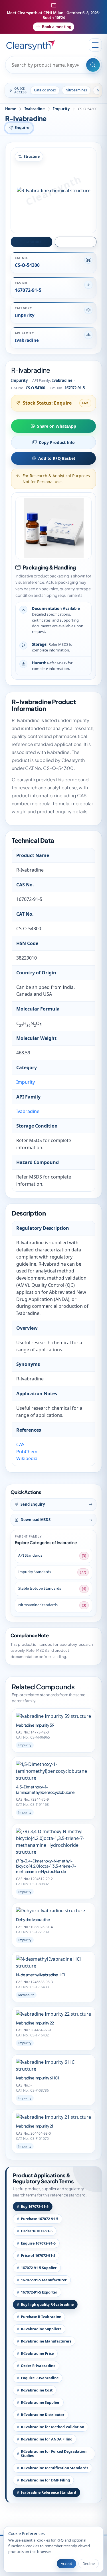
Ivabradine (35, 109)
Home (11, 109)
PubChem (27, 1452)
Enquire (22, 127)
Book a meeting (57, 27)
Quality (78, 242)
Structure (34, 242)
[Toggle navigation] (95, 45)
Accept (66, 2563)
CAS (20, 1444)
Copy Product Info (57, 442)
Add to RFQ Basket (57, 458)
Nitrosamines (76, 90)
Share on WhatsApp (57, 426)
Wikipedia (27, 1458)
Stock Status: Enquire (47, 403)
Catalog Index (45, 90)
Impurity (61, 109)
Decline (89, 2563)
